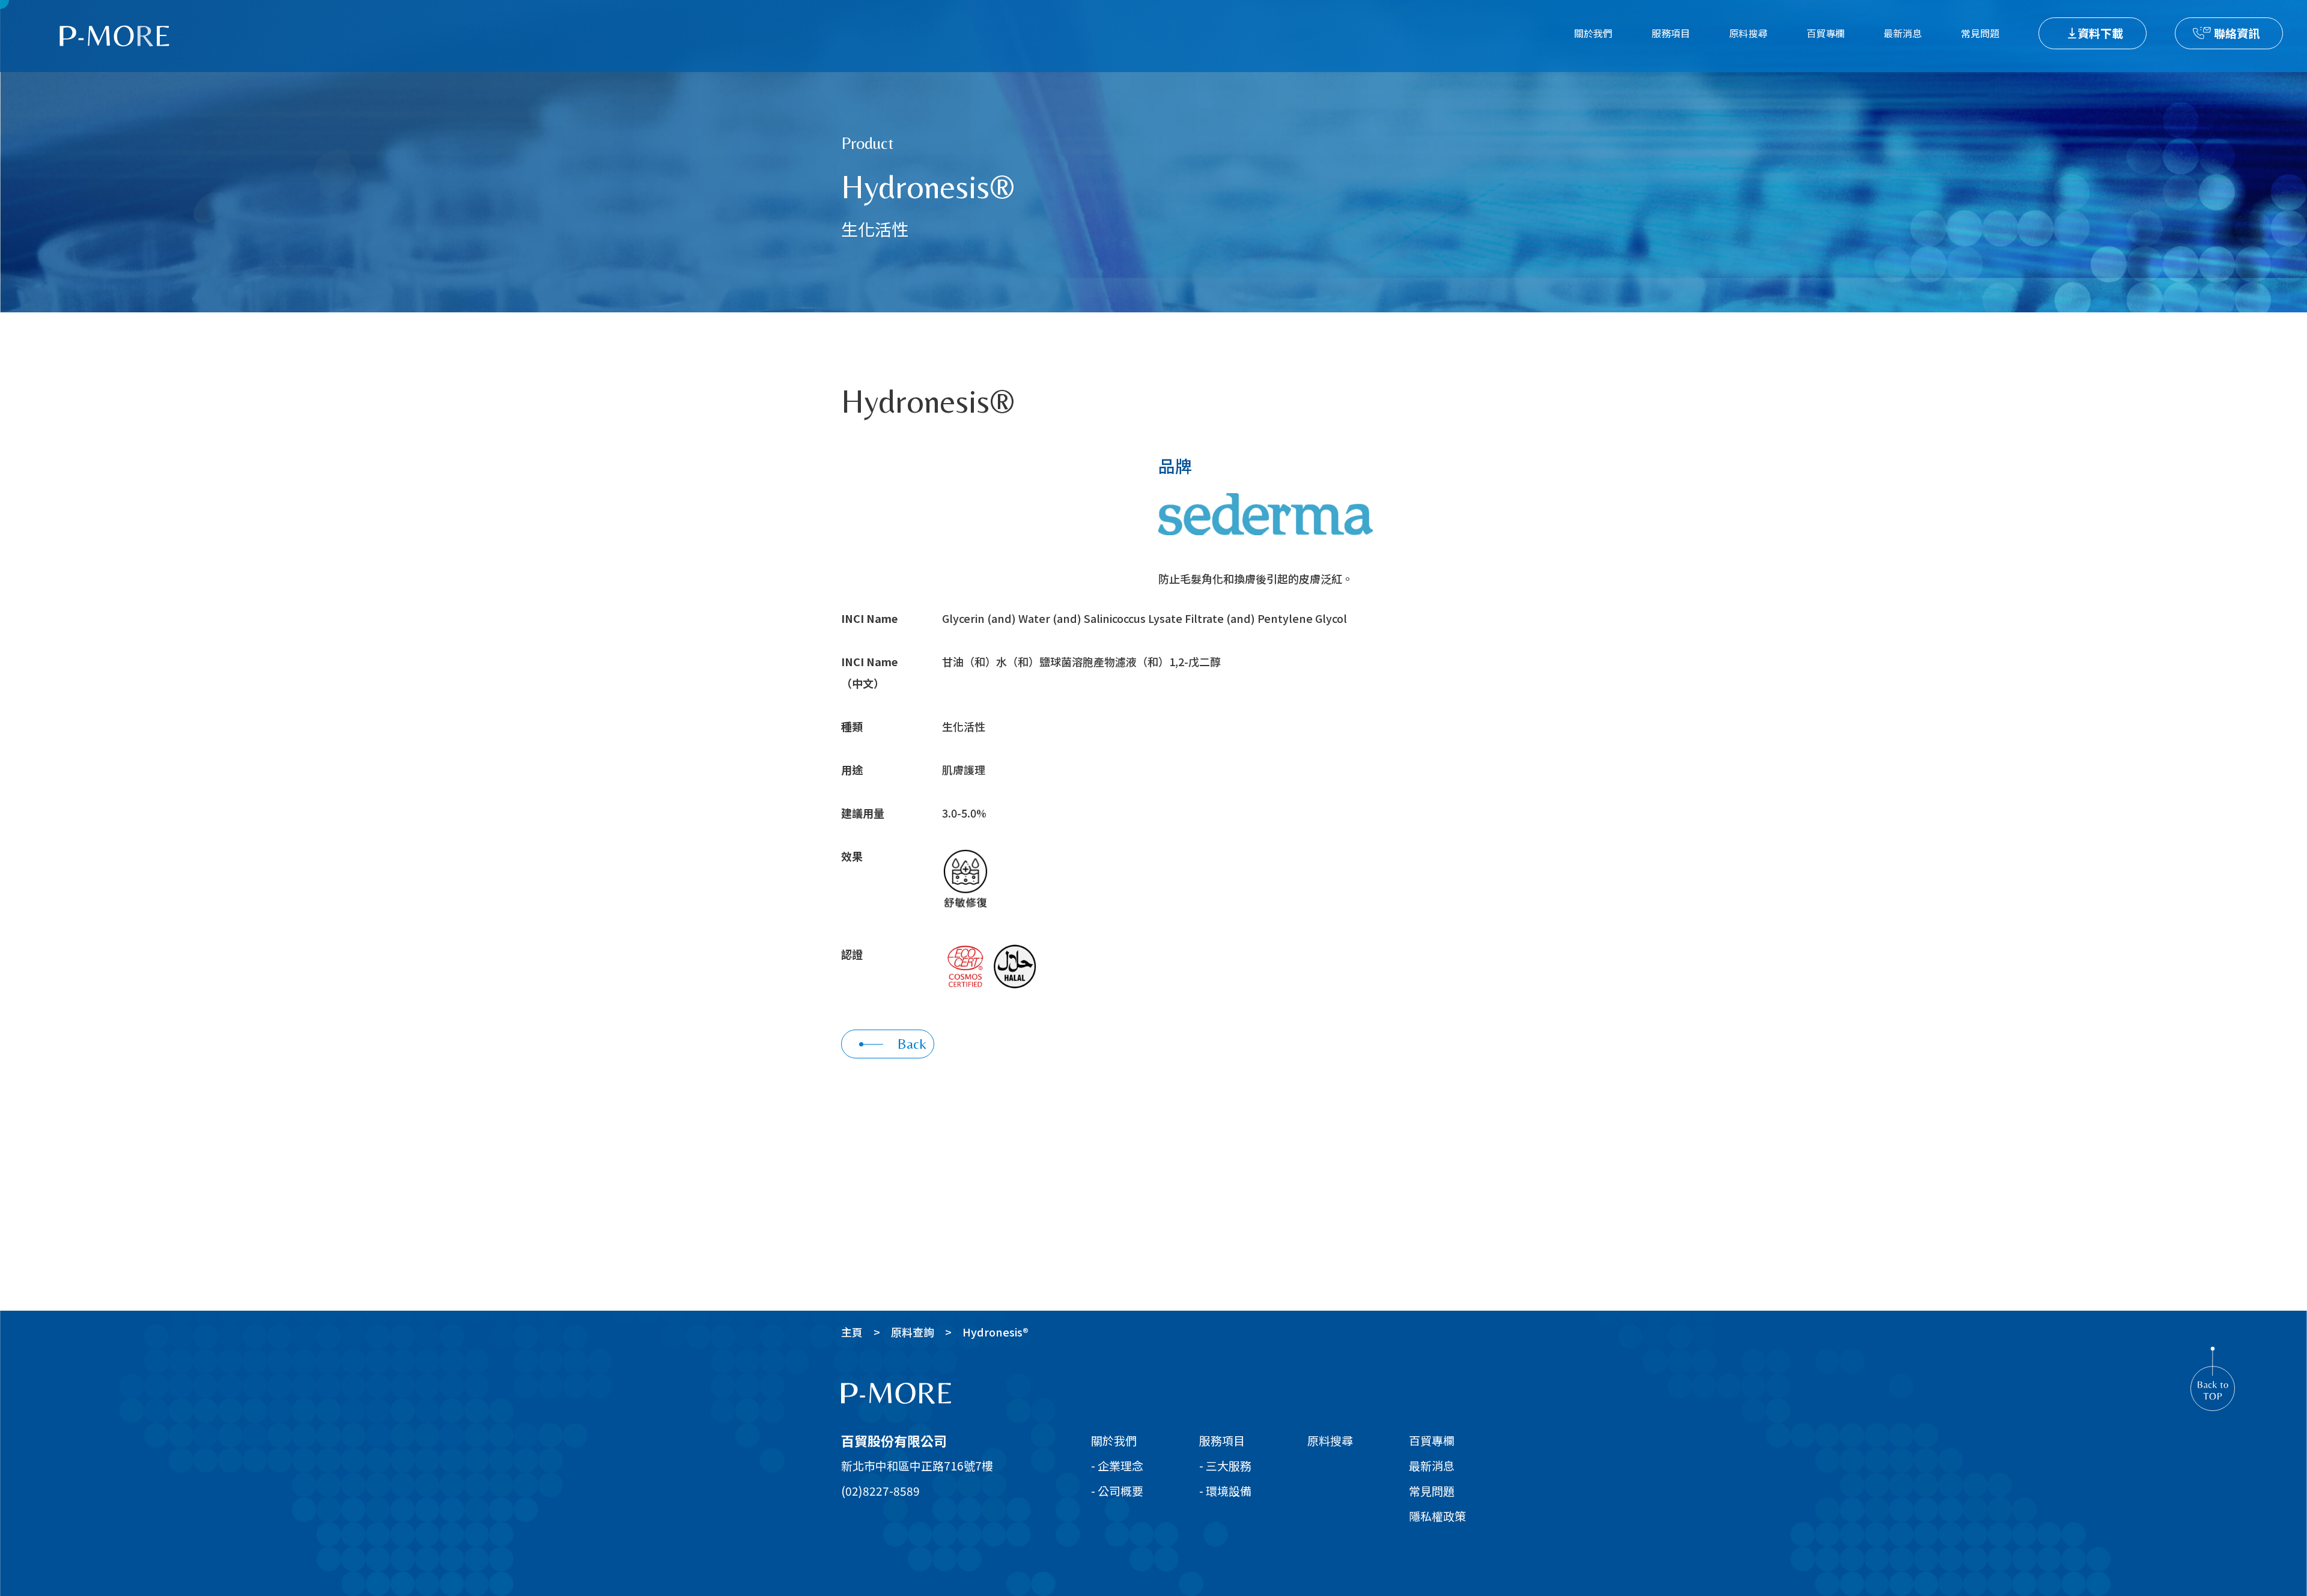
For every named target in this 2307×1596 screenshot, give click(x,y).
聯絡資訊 (2237, 33)
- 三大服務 (1225, 1465)
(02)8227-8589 (880, 1491)
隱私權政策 (1437, 1516)
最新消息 (1903, 33)
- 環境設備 (1225, 1491)
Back (912, 1044)
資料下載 (2100, 33)
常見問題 (1980, 33)
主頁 (852, 1332)
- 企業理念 (1117, 1465)
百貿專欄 (1826, 33)
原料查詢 (913, 1332)
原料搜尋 (1748, 33)
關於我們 (1593, 33)
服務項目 (1671, 33)
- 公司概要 (1117, 1491)
